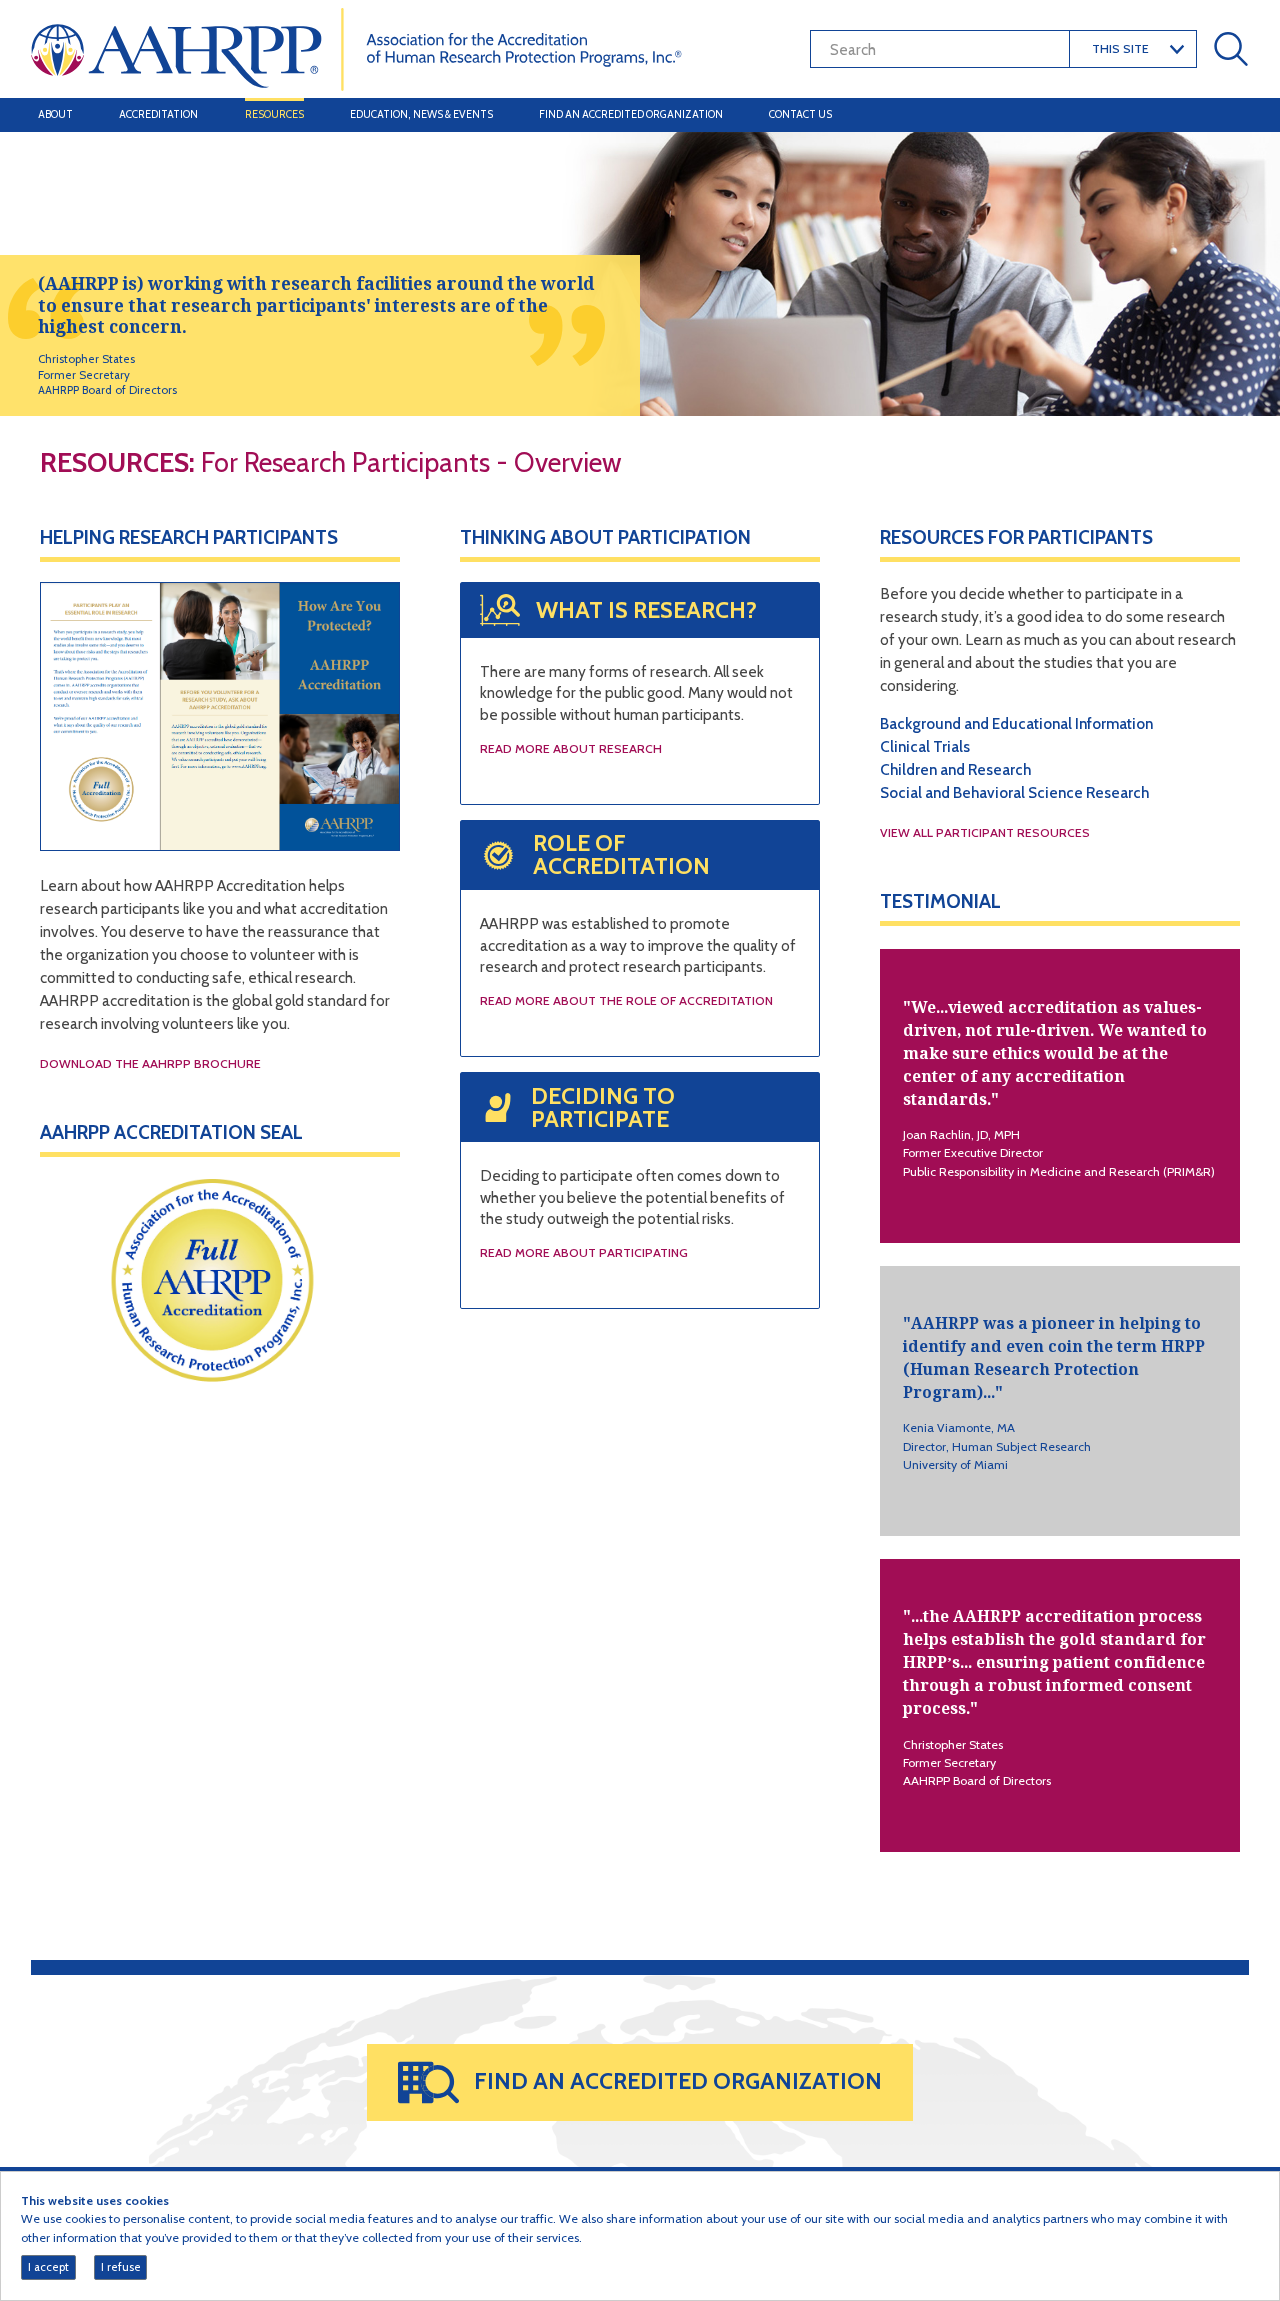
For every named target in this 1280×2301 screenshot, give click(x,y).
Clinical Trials (925, 746)
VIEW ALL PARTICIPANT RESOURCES (985, 832)
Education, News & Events (421, 114)
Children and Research (955, 769)
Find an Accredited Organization (631, 114)
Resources (274, 114)
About (55, 114)
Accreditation (158, 114)
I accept (48, 2267)
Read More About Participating (584, 1252)
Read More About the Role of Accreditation (626, 1000)
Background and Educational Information (1016, 723)
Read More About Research (571, 748)
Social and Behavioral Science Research (1014, 792)
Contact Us (800, 114)
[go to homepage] (356, 47)
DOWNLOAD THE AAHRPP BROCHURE (150, 1063)
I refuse (121, 2267)
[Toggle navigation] (1228, 115)
